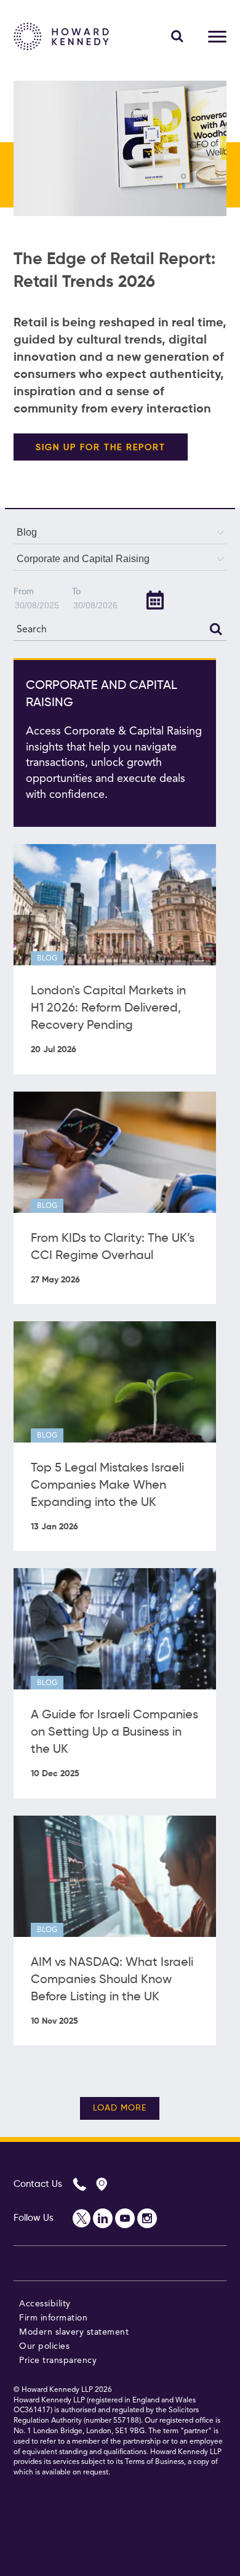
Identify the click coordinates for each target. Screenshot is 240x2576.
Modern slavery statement (74, 2332)
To (76, 592)
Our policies (44, 2346)
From (24, 592)
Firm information (53, 2318)
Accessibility (45, 2304)
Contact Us (38, 2184)
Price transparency (58, 2361)
